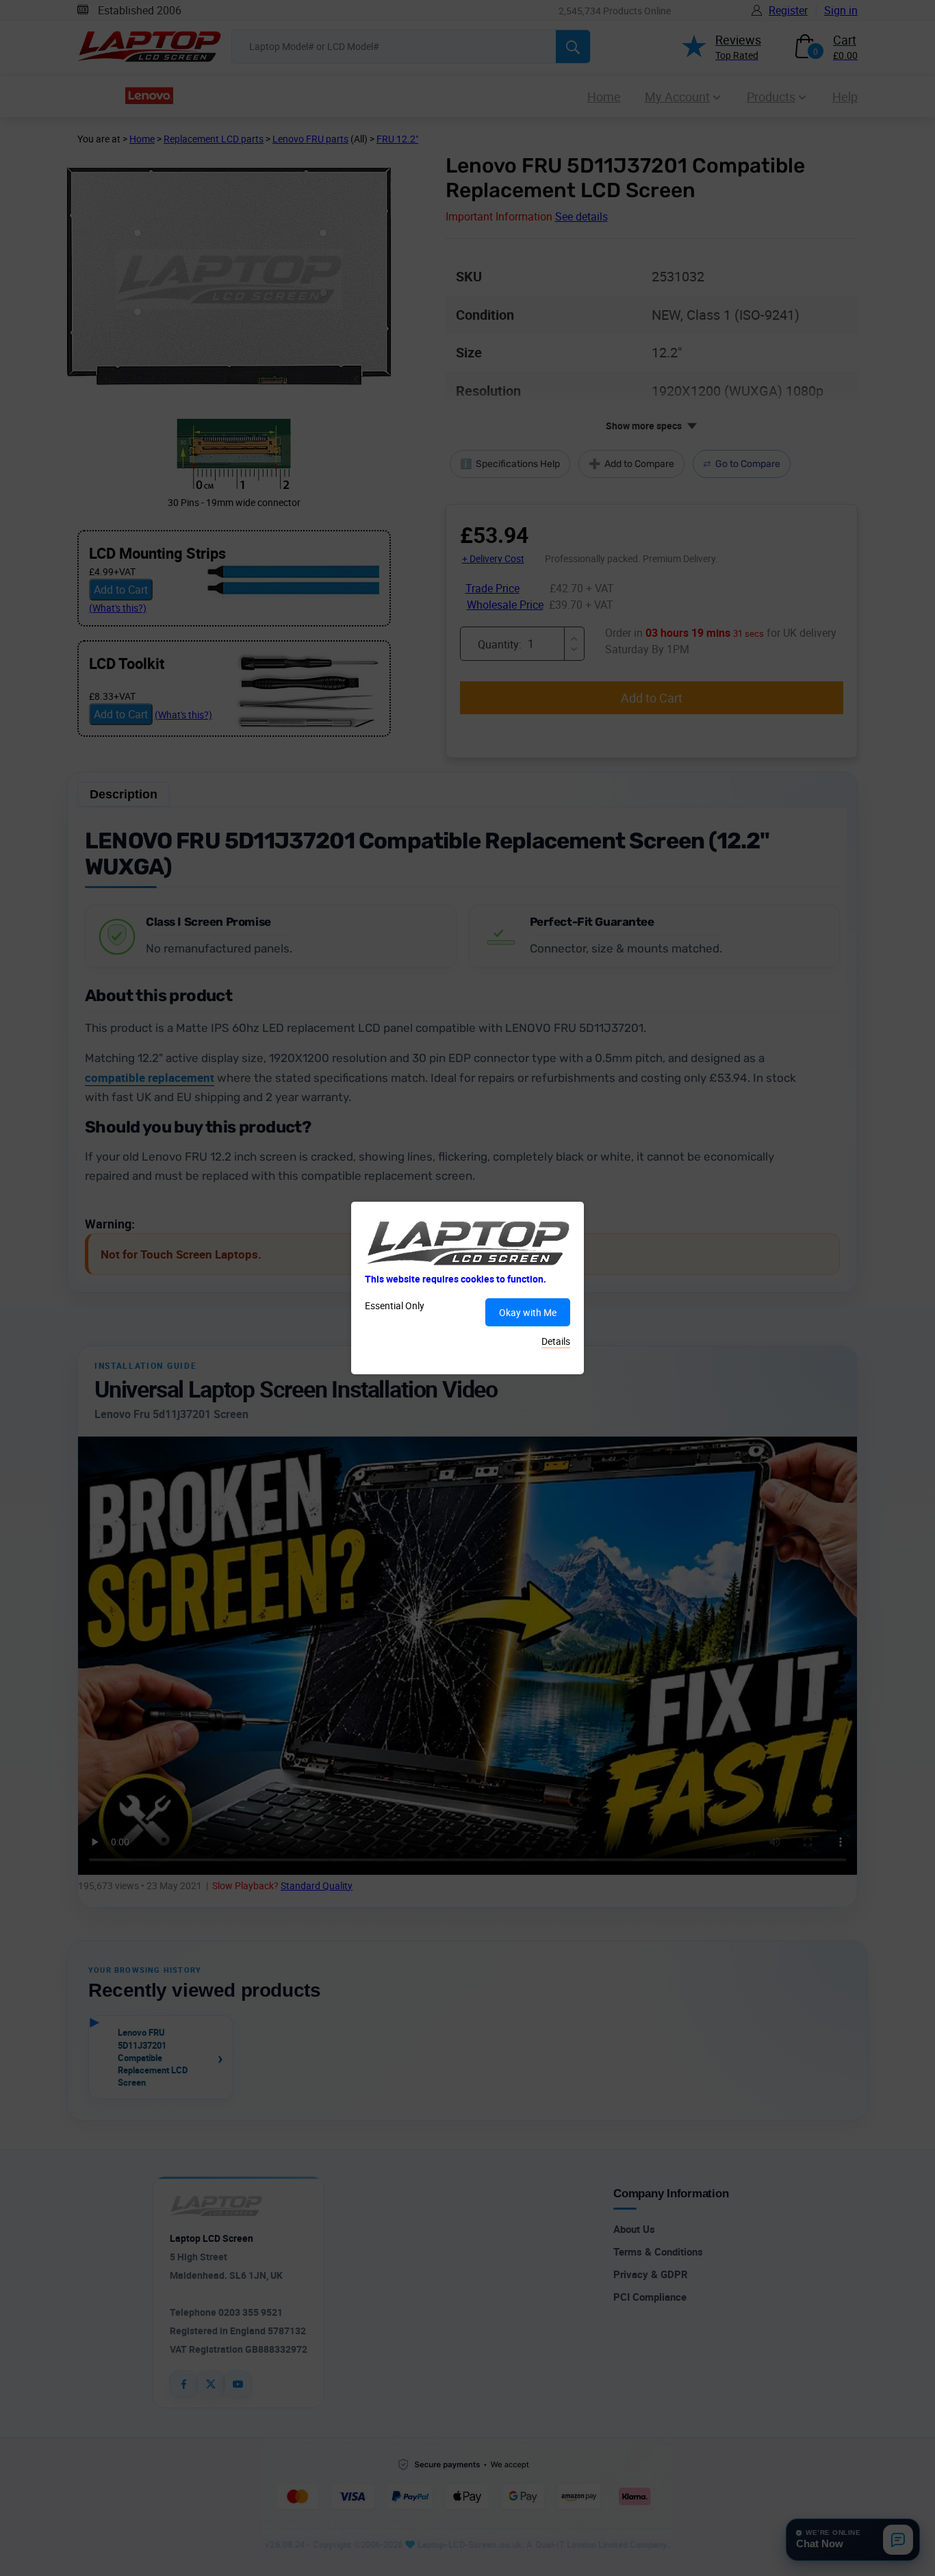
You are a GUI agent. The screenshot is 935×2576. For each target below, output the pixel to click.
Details (556, 1341)
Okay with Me (528, 1312)
